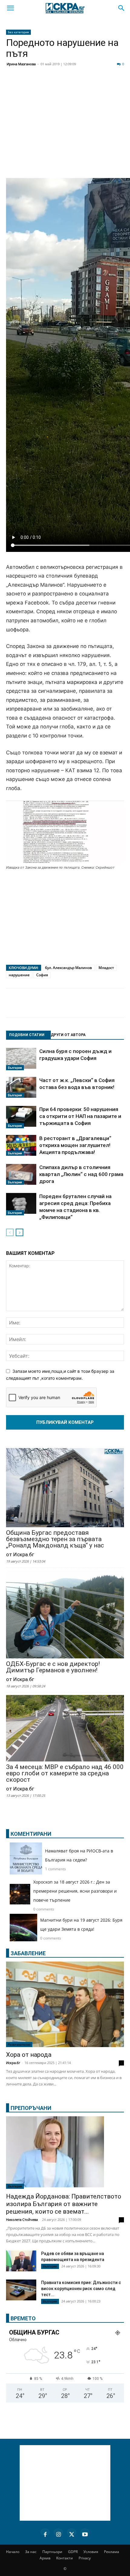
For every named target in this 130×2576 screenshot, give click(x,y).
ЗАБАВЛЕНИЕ (28, 1953)
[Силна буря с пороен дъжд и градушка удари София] (21, 1059)
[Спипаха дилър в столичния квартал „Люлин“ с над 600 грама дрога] (21, 1174)
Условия (91, 2552)
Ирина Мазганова (21, 64)
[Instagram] (58, 2533)
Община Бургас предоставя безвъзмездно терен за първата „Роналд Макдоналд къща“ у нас (55, 1539)
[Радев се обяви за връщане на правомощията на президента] (21, 2261)
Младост (106, 968)
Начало (13, 2552)
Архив (45, 2558)
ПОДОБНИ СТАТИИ (27, 1035)
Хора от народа (29, 2055)
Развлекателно (19, 2044)
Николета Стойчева (22, 2220)
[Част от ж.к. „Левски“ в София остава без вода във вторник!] (21, 1087)
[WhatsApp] (104, 85)
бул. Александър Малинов (68, 968)
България (15, 1068)
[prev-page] (10, 1232)
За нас (31, 2552)
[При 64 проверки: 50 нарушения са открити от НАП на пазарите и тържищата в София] (21, 1117)
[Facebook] (28, 85)
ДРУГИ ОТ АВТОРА (68, 1035)
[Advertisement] (65, 134)
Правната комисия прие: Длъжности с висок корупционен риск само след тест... (81, 2289)
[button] (10, 8)
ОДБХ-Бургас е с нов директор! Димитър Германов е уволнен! (53, 1667)
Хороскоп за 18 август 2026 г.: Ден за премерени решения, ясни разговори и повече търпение (75, 1891)
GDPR (73, 2552)
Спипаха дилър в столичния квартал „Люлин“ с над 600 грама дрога (81, 1174)
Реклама (112, 2552)
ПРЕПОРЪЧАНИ (31, 2108)
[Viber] (119, 85)
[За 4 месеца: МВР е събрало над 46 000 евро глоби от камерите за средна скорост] (65, 1729)
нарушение (19, 975)
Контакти (65, 2558)
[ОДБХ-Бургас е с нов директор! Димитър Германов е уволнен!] (65, 1615)
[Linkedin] (59, 85)
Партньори (52, 2552)
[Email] (89, 85)
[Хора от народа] (65, 2004)
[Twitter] (44, 85)
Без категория (18, 32)
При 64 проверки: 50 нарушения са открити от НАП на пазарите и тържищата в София (80, 1116)
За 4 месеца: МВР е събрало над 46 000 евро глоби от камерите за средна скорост (65, 1773)
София (42, 975)
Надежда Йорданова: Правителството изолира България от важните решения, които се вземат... (64, 2204)
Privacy (85, 2558)
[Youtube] (85, 2533)
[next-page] (19, 1232)
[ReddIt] (74, 85)
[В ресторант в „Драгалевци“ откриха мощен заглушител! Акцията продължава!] (21, 1145)
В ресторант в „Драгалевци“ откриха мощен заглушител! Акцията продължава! (75, 1145)
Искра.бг (13, 2063)
